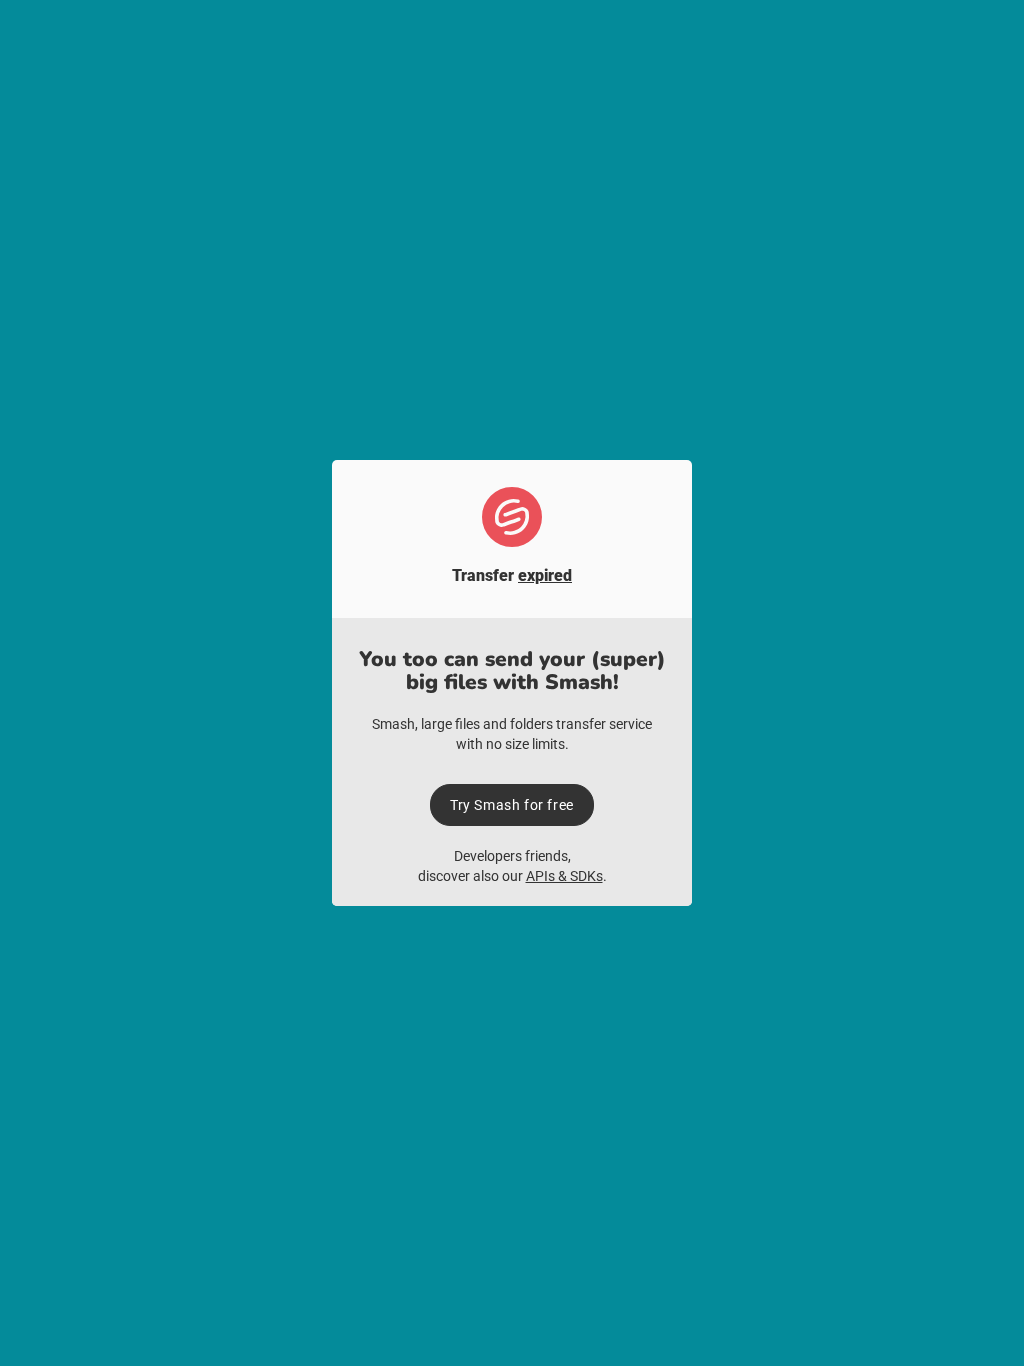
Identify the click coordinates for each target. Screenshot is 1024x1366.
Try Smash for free (512, 805)
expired (545, 575)
